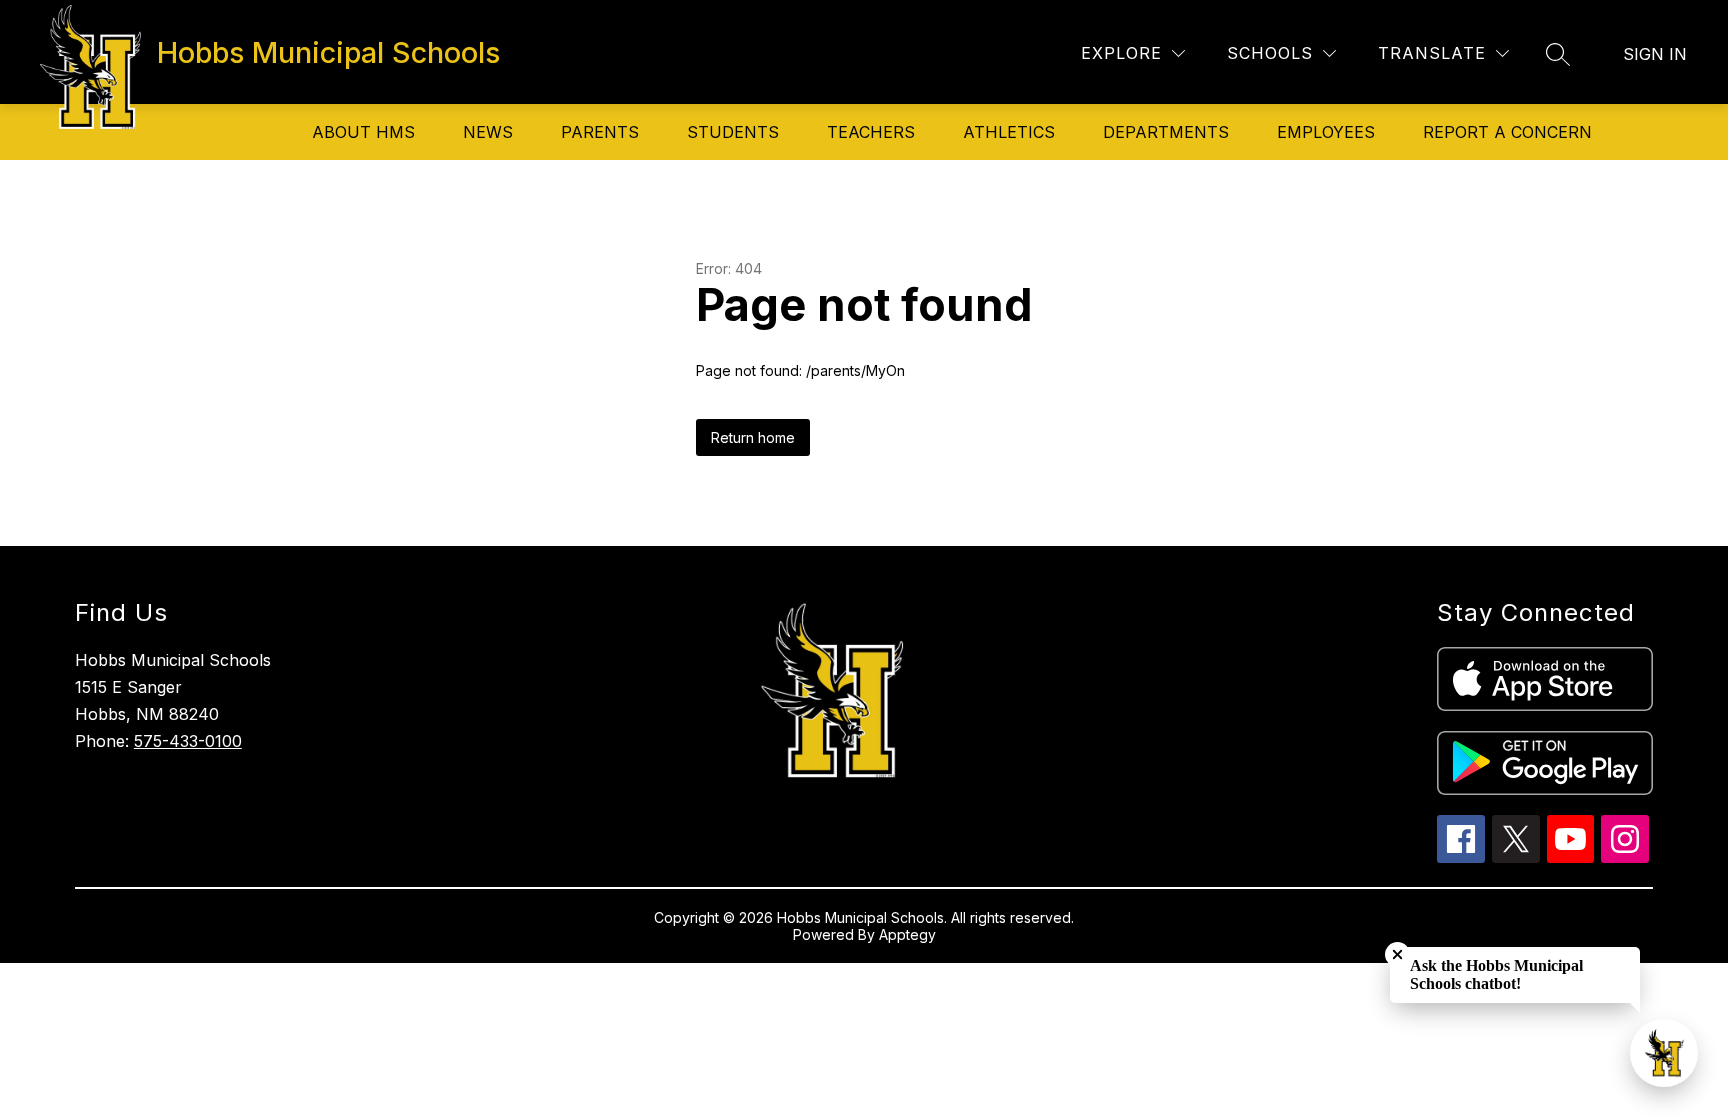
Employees (1326, 132)
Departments (1166, 132)
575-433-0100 (188, 741)
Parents (600, 132)
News (488, 132)
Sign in (1655, 54)
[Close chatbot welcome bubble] (1397, 954)
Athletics (1009, 132)
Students (733, 132)
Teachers (871, 132)
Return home (753, 437)
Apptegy (907, 934)
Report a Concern (1507, 132)
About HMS (363, 132)
